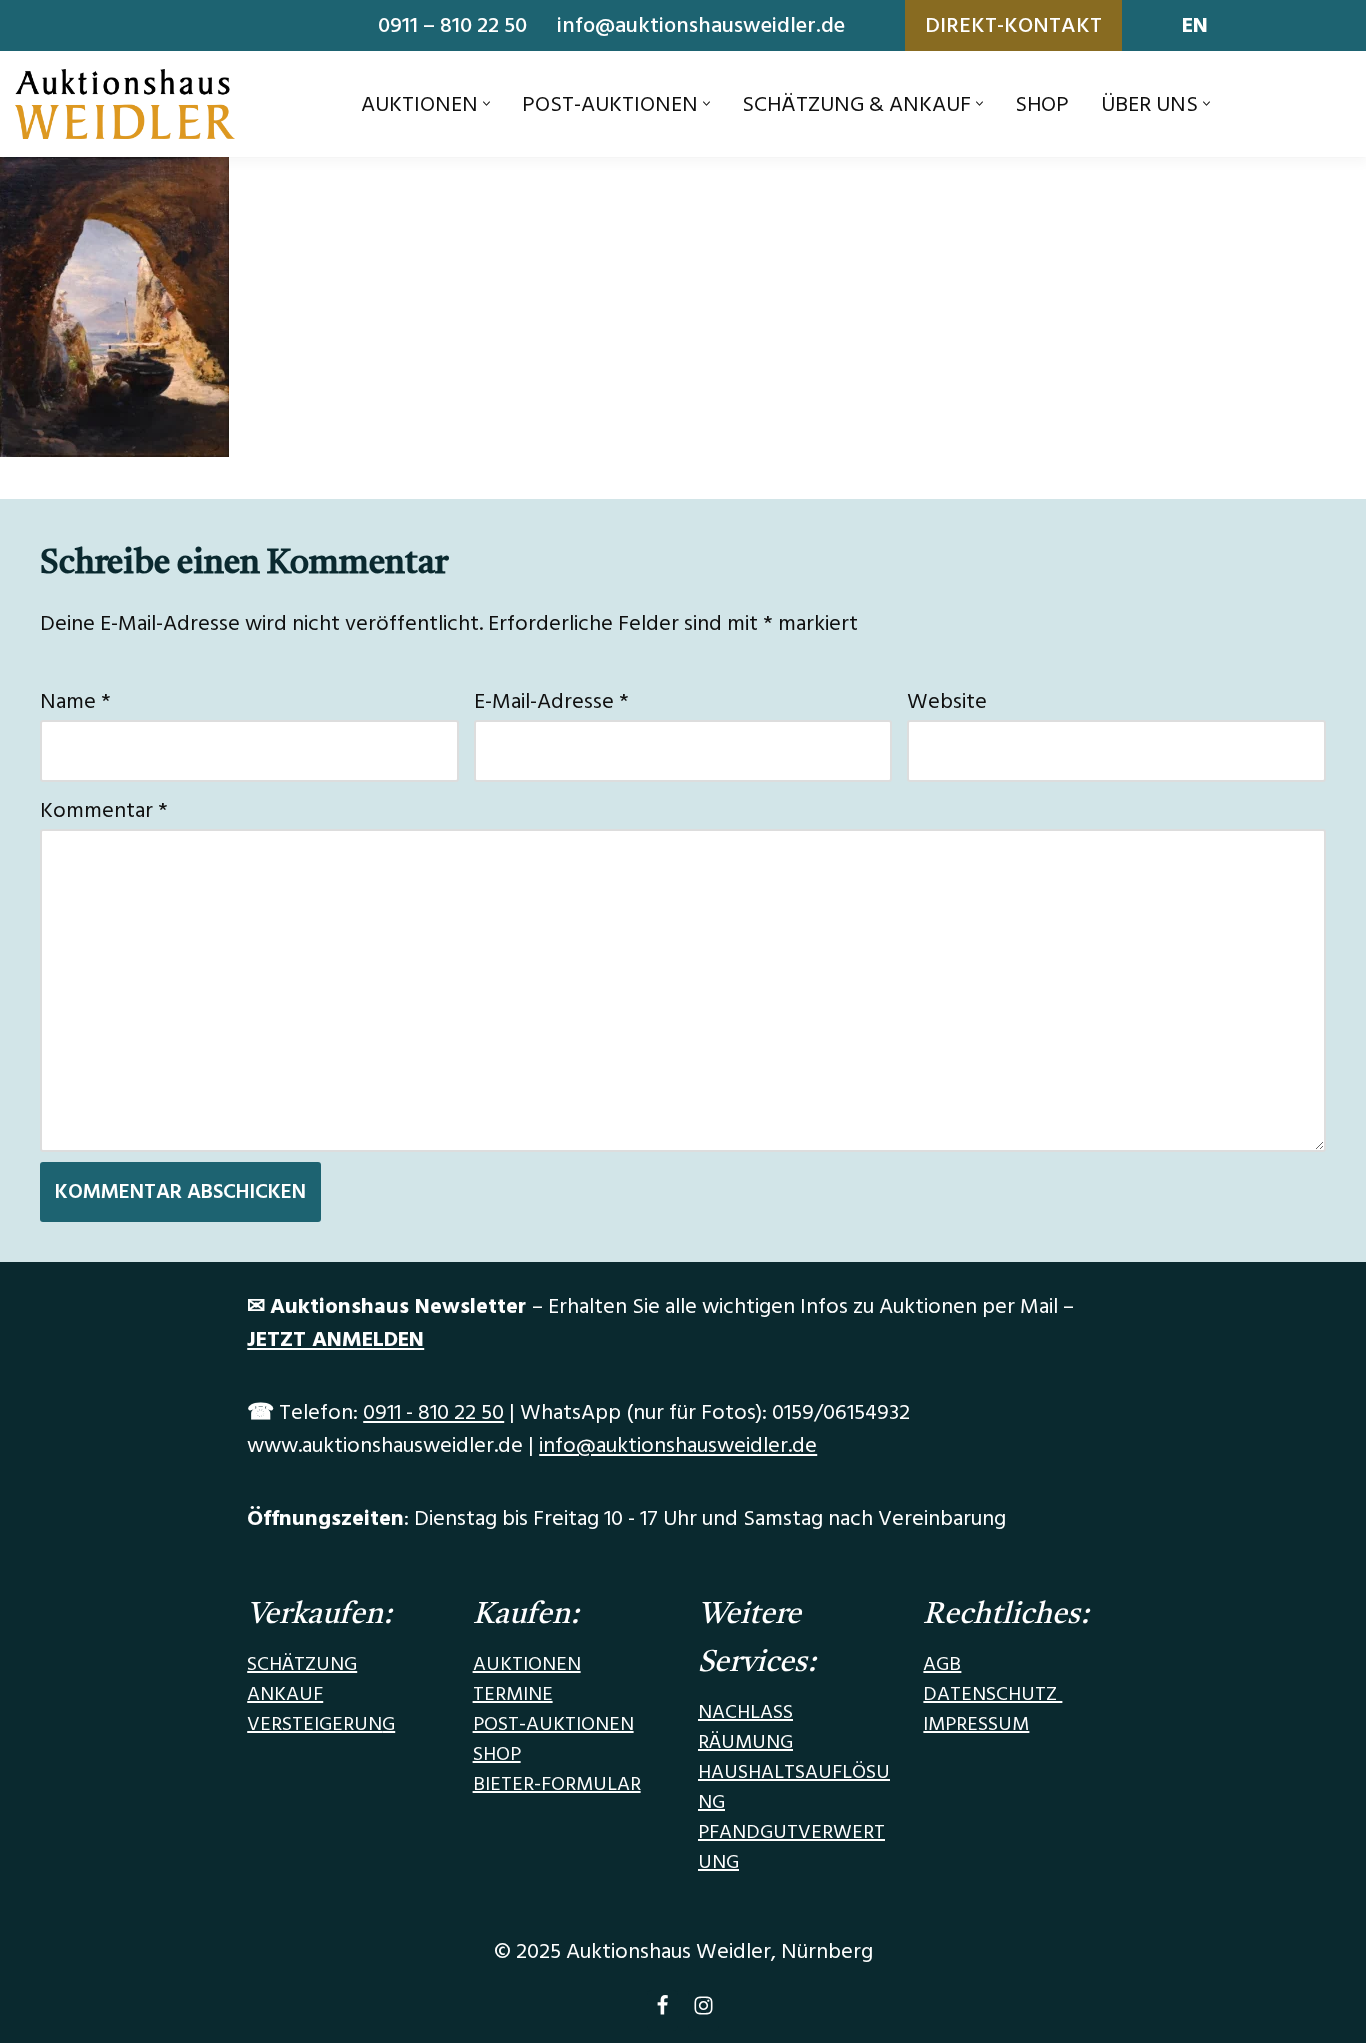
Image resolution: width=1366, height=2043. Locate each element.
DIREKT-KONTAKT (1013, 25)
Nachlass (745, 1712)
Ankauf (285, 1694)
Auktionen (527, 1664)
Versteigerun (314, 1724)
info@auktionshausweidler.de (701, 25)
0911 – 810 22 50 (452, 25)
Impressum (976, 1724)
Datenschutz (992, 1694)
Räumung (745, 1742)
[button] (486, 103)
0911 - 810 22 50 (433, 1412)
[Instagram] (703, 2010)
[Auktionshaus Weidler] (125, 104)
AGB (942, 1664)
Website (947, 701)
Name (75, 701)
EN (1195, 25)
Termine (513, 1694)
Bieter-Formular (557, 1784)
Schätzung (302, 1664)
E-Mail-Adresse (551, 701)
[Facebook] (662, 2010)
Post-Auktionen (553, 1724)
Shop (1042, 104)
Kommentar (104, 810)
